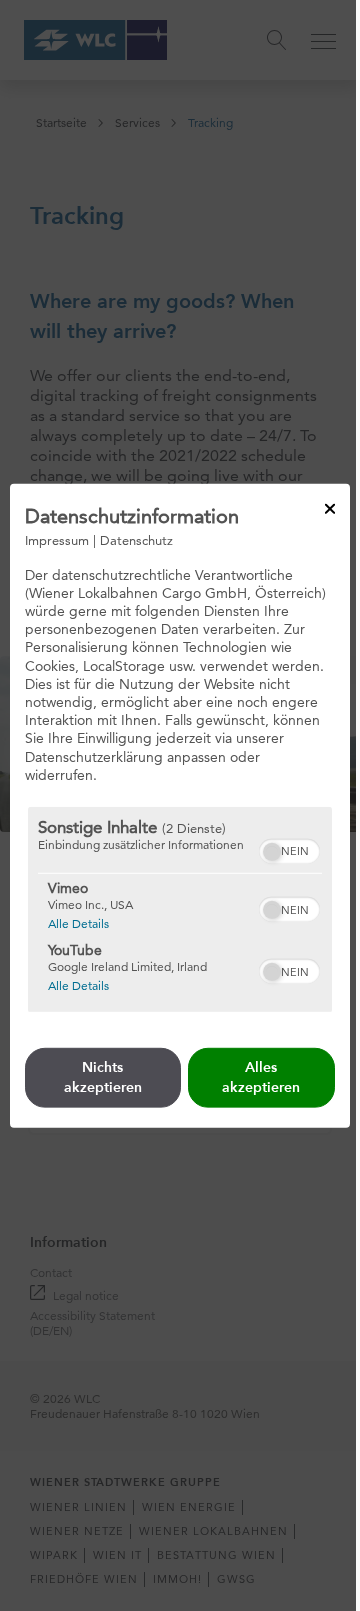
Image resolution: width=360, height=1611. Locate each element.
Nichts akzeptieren (103, 1077)
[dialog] (180, 805)
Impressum (57, 539)
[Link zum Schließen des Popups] (330, 508)
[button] (272, 852)
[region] (180, 909)
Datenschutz (136, 539)
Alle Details (78, 923)
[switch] (289, 849)
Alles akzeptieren (261, 1077)
